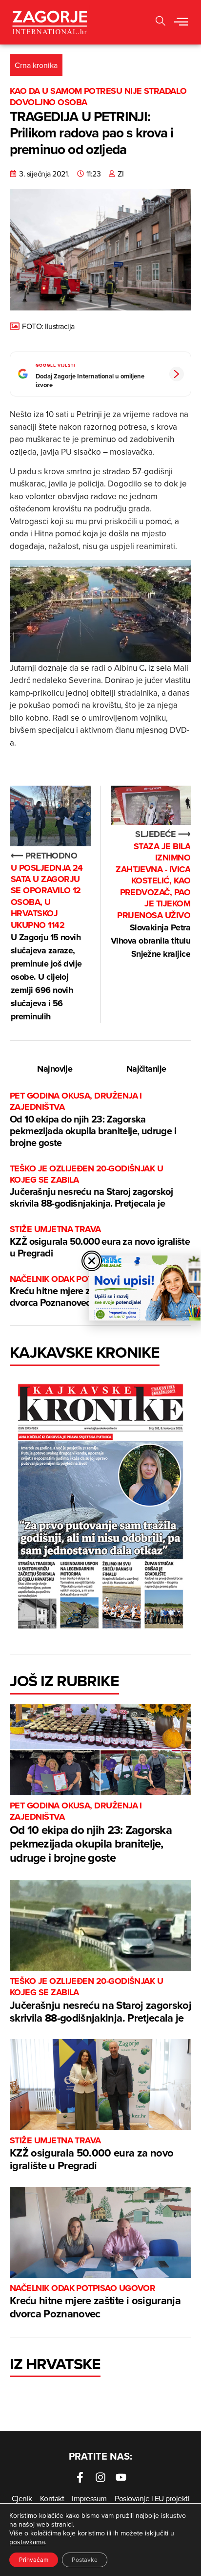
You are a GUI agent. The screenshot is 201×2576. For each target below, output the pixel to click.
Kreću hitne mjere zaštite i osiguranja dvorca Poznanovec (95, 2302)
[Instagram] (100, 2477)
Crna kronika (36, 65)
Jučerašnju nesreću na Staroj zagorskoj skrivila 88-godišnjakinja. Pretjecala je (91, 1187)
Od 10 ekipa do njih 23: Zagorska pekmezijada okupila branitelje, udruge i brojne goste (93, 1120)
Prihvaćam (34, 2560)
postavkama (27, 2542)
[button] (161, 22)
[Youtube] (121, 2477)
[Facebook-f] (80, 2477)
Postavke (85, 2560)
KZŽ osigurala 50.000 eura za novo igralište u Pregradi (100, 1242)
